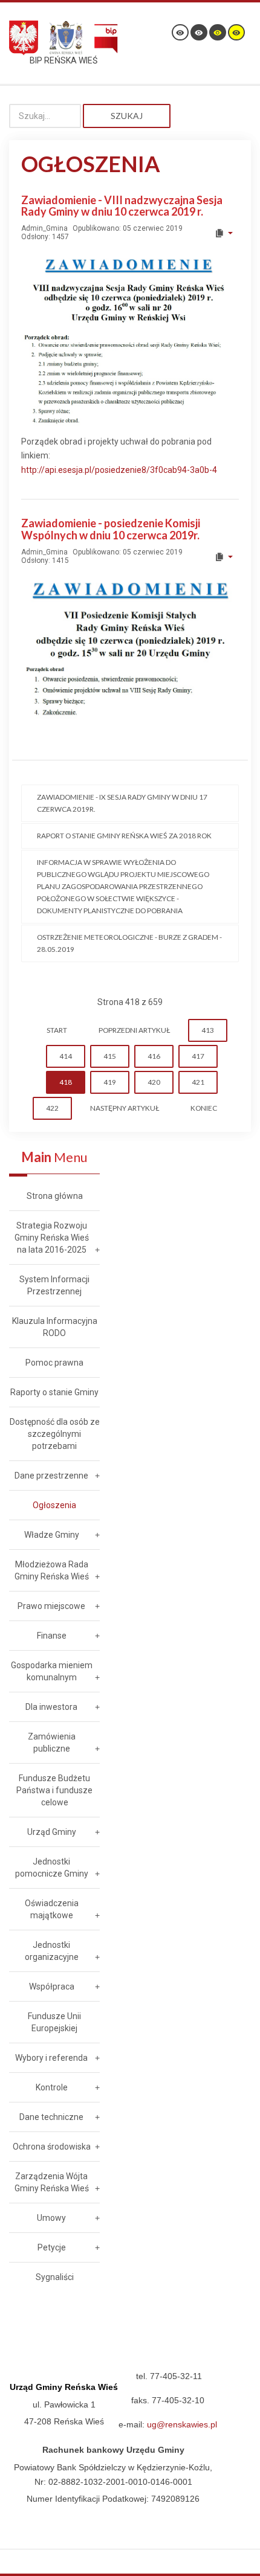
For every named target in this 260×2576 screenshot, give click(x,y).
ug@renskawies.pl (182, 2424)
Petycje (52, 2247)
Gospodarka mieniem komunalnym (52, 1671)
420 (154, 1082)
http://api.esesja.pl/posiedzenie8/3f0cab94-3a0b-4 (119, 470)
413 (208, 1030)
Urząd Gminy (52, 1832)
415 (110, 1056)
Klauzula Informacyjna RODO (55, 1327)
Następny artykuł (125, 1108)
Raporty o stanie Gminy (54, 1392)
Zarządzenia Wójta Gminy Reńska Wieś (52, 2182)
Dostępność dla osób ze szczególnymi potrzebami (55, 1434)
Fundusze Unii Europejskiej (54, 2022)
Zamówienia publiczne (52, 1742)
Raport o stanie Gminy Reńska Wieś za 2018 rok (124, 836)
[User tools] (223, 233)
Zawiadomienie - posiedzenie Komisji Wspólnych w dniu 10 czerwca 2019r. (111, 529)
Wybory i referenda (51, 2058)
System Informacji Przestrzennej (54, 1285)
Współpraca (52, 1987)
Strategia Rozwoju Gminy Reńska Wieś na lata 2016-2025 (52, 1238)
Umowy (51, 2218)
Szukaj (127, 116)
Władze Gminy (52, 1535)
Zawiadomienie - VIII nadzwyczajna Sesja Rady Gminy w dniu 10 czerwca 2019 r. (122, 206)
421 (198, 1082)
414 (66, 1056)
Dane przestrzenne (51, 1476)
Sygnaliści (55, 2277)
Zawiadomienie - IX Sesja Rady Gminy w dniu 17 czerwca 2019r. (122, 803)
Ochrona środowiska (52, 2147)
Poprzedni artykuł (134, 1030)
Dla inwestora (51, 1707)
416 (154, 1056)
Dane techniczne (51, 2117)
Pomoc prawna (54, 1363)
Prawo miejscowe (51, 1606)
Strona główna (55, 1196)
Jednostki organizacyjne (52, 1951)
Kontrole (52, 2087)
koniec (204, 1108)
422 (52, 1108)
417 (198, 1056)
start (57, 1030)
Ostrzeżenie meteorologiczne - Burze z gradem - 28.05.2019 (129, 943)
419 (110, 1082)
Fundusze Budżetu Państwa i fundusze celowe (54, 1790)
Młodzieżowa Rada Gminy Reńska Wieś (52, 1570)
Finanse (52, 1636)
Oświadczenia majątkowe (52, 1909)
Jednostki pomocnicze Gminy (52, 1868)
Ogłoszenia (54, 1505)
